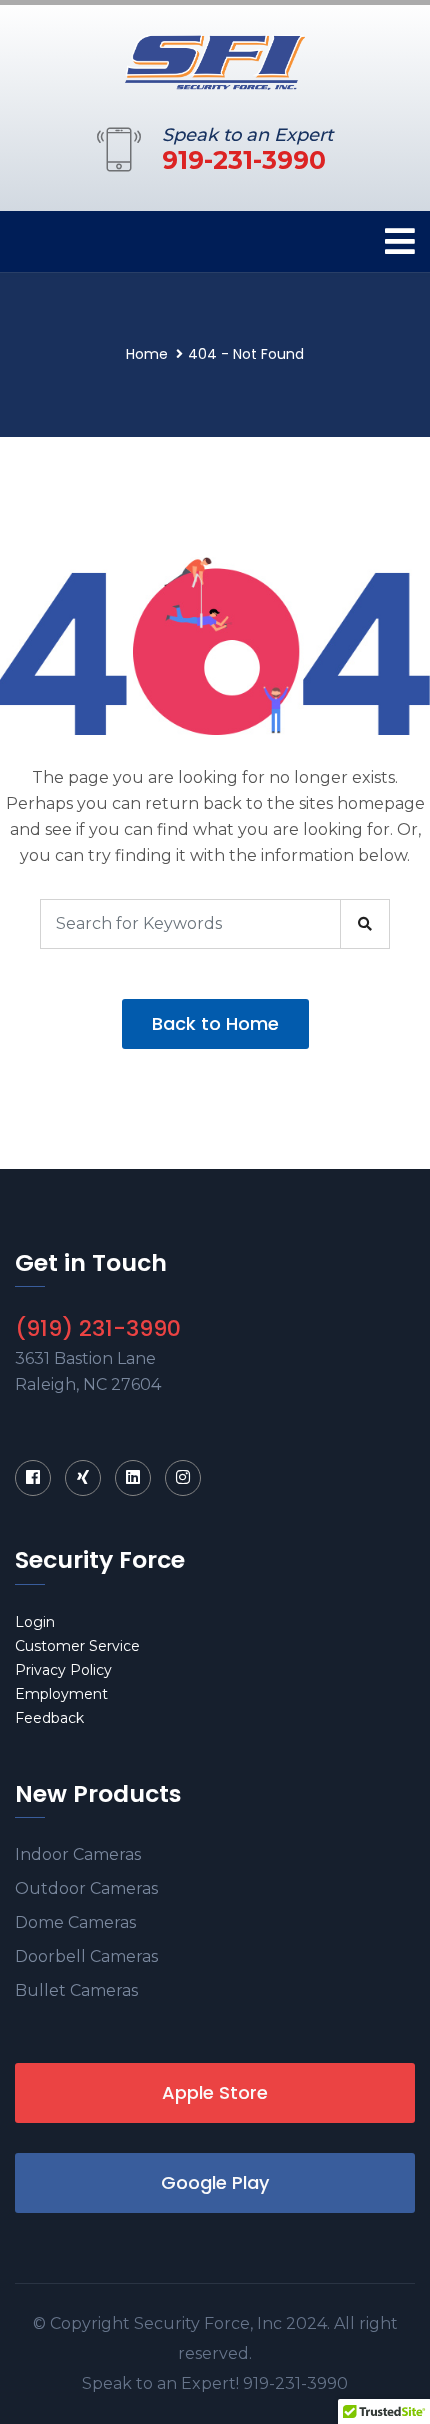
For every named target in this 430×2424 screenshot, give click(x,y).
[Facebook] (33, 1478)
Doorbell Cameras (86, 1956)
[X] (83, 1478)
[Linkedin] (133, 1478)
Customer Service (77, 1646)
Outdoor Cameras (86, 1888)
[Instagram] (183, 1478)
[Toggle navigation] (400, 241)
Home (147, 354)
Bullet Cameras (76, 1990)
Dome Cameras (75, 1922)
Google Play (215, 2182)
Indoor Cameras (78, 1854)
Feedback (49, 1718)
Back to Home (215, 1023)
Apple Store (215, 2092)
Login (35, 1622)
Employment (61, 1694)
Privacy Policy (63, 1670)
